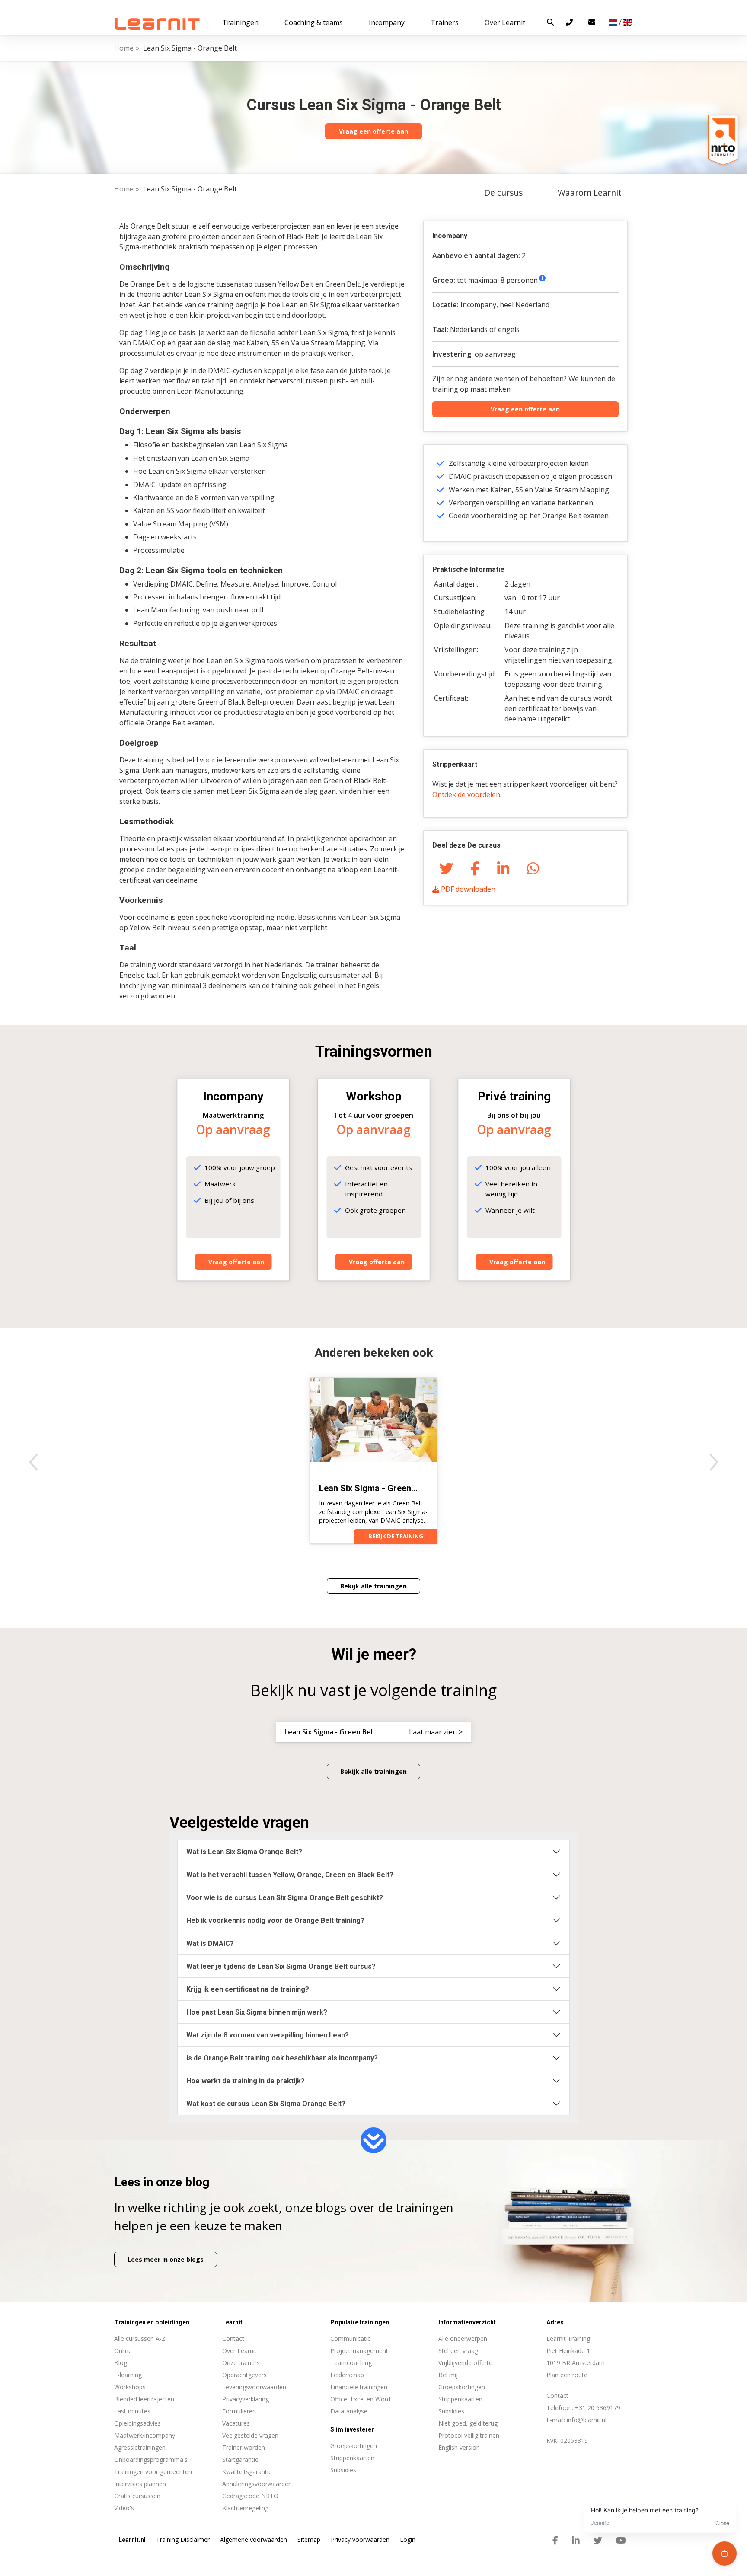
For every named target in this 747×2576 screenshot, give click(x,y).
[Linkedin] (503, 868)
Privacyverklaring (246, 2399)
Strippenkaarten (460, 2399)
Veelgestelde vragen (250, 2435)
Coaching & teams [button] (314, 22)
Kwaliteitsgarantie (247, 2472)
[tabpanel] (373, 766)
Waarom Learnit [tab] (590, 193)
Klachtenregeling (245, 2508)
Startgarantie (240, 2460)
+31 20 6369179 (598, 2408)
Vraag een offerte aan (373, 131)
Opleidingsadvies (137, 2423)
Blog (121, 2363)
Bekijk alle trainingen (373, 1586)
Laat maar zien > (436, 1732)
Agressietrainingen (140, 2447)
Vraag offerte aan (236, 1262)
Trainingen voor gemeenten (153, 2472)
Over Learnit (239, 2351)
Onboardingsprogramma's (151, 2460)
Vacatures (236, 2423)
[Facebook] (475, 868)
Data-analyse (349, 2411)
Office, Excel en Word (360, 2399)
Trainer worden (244, 2447)
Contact (233, 2338)
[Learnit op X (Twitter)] (598, 2541)
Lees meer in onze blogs (166, 2259)
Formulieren (239, 2411)
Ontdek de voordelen (466, 794)
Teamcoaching (351, 2363)
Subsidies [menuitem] (343, 2470)
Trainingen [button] (240, 22)
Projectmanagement (359, 2351)
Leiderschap (347, 2375)
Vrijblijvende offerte (465, 2363)
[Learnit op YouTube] (621, 2541)
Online (123, 2351)
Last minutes (132, 2411)
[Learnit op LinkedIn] (576, 2541)
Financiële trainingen (359, 2387)
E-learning (128, 2375)
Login (408, 2539)
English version (459, 2447)
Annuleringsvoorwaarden (257, 2484)
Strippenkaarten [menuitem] (352, 2458)
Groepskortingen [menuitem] (354, 2446)
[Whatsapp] (533, 868)
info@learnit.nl (587, 2420)
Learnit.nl (132, 2540)
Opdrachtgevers (244, 2375)
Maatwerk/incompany (145, 2435)
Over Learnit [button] (505, 22)
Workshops (130, 2387)
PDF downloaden (467, 889)
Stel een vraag (458, 2351)
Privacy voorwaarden (360, 2539)
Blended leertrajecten (144, 2399)
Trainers (445, 22)
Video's (124, 2508)
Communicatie (351, 2338)
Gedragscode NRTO (250, 2496)
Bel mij (448, 2375)
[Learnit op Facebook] (555, 2541)
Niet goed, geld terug (468, 2423)
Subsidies (451, 2411)
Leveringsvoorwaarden (254, 2387)
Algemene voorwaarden (254, 2539)
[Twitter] (446, 868)
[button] (550, 22)
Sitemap (309, 2539)
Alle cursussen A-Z (140, 2338)
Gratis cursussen (137, 2496)
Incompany (387, 22)
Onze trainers (241, 2363)
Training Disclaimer (183, 2539)
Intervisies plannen (140, 2484)
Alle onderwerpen (463, 2338)
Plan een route (567, 2375)
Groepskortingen (462, 2387)
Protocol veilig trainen (469, 2435)
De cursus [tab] (503, 193)
